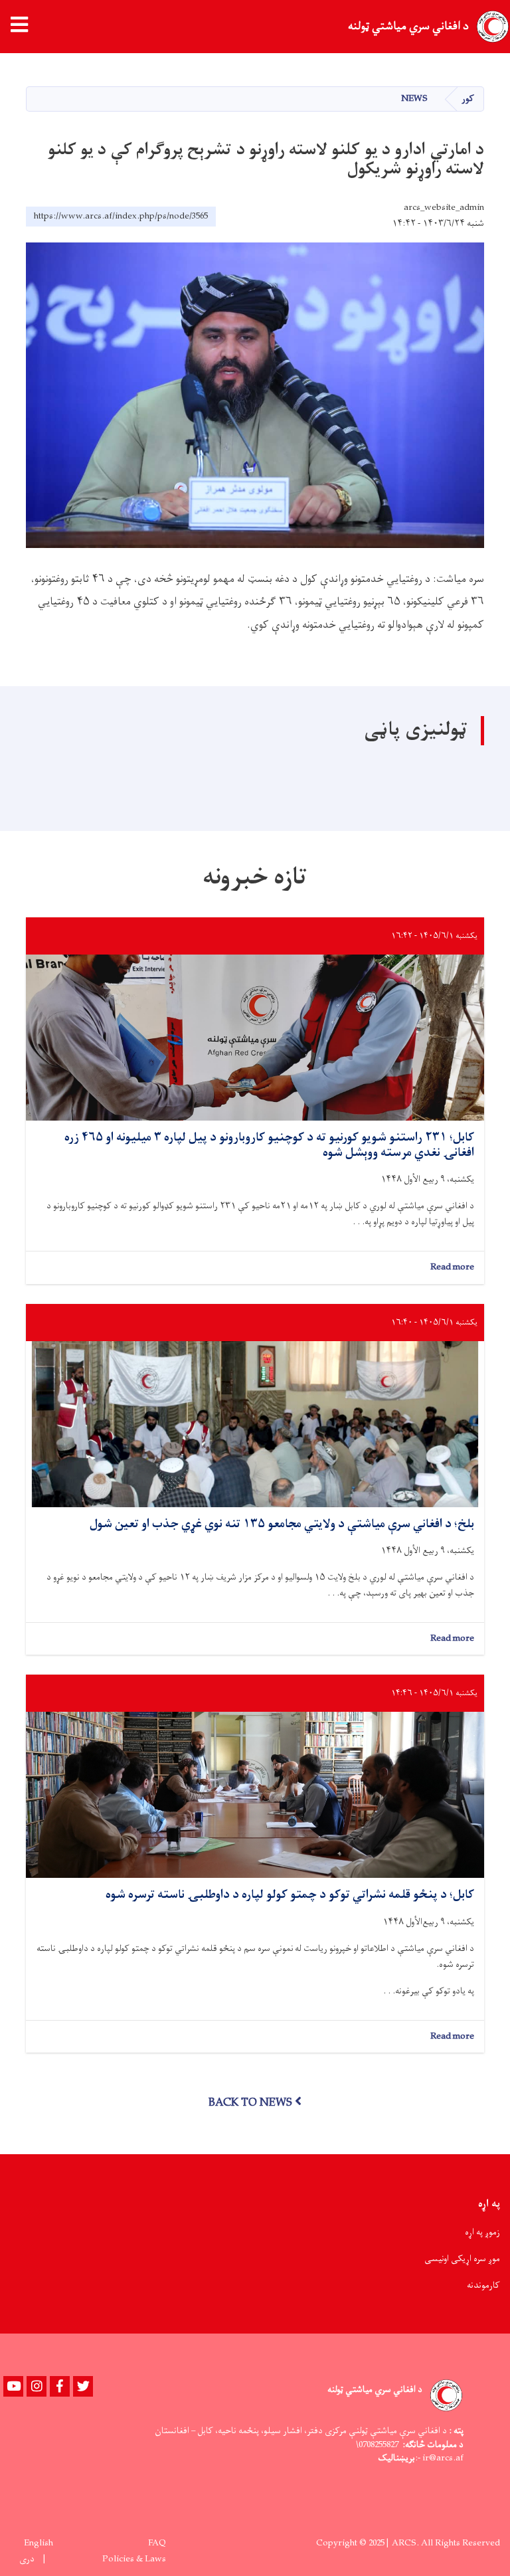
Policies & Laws (134, 2559)
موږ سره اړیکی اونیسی (462, 2259)
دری (27, 2559)
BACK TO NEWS (250, 2103)
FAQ (157, 2543)
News (414, 99)
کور (468, 99)
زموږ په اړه (482, 2232)
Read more (452, 1268)
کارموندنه (483, 2285)
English (39, 2543)
